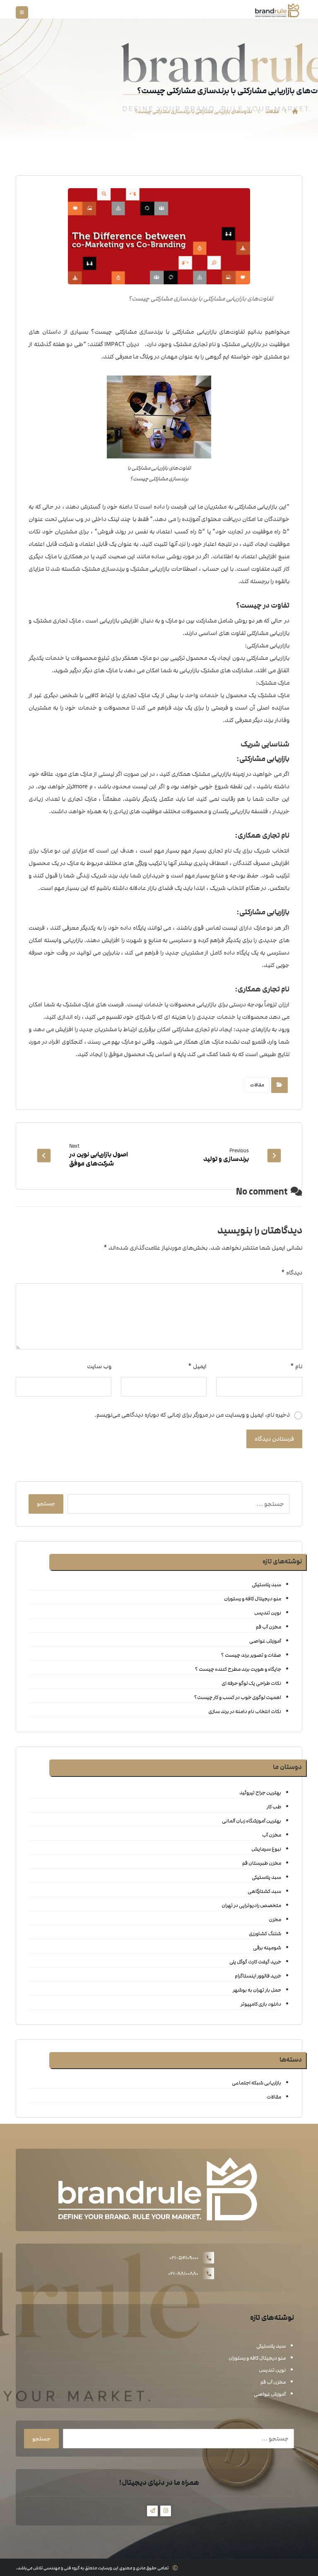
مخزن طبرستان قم (261, 1863)
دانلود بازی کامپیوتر (261, 2004)
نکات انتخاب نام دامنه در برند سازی (245, 1711)
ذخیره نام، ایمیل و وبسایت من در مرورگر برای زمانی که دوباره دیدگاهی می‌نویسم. (192, 1415)
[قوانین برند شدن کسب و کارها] (277, 10)
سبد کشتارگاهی (264, 1891)
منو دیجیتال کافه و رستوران (252, 1599)
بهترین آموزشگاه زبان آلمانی (251, 1821)
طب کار (274, 1807)
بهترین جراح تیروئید (260, 1793)
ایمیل (197, 1366)
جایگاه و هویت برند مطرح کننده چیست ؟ (238, 1669)
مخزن (275, 1919)
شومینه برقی (267, 1948)
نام (296, 1366)
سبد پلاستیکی (266, 1585)
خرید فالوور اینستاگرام (258, 1976)
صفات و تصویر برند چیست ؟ (251, 1655)
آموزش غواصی (265, 1641)
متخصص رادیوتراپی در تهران (251, 1905)
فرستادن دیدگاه (274, 1439)
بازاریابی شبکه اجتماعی (256, 2083)
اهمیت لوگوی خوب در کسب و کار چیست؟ (237, 1697)
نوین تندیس (267, 1613)
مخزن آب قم (268, 1627)
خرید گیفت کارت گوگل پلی (255, 1962)
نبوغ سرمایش (266, 1849)
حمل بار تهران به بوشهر (257, 1990)
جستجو (46, 1504)
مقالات (257, 1085)
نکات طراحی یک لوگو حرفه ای (251, 1683)
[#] (166, 2511)
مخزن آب (271, 1835)
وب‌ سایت (99, 1366)
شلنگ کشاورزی (265, 1934)
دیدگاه (291, 1273)
